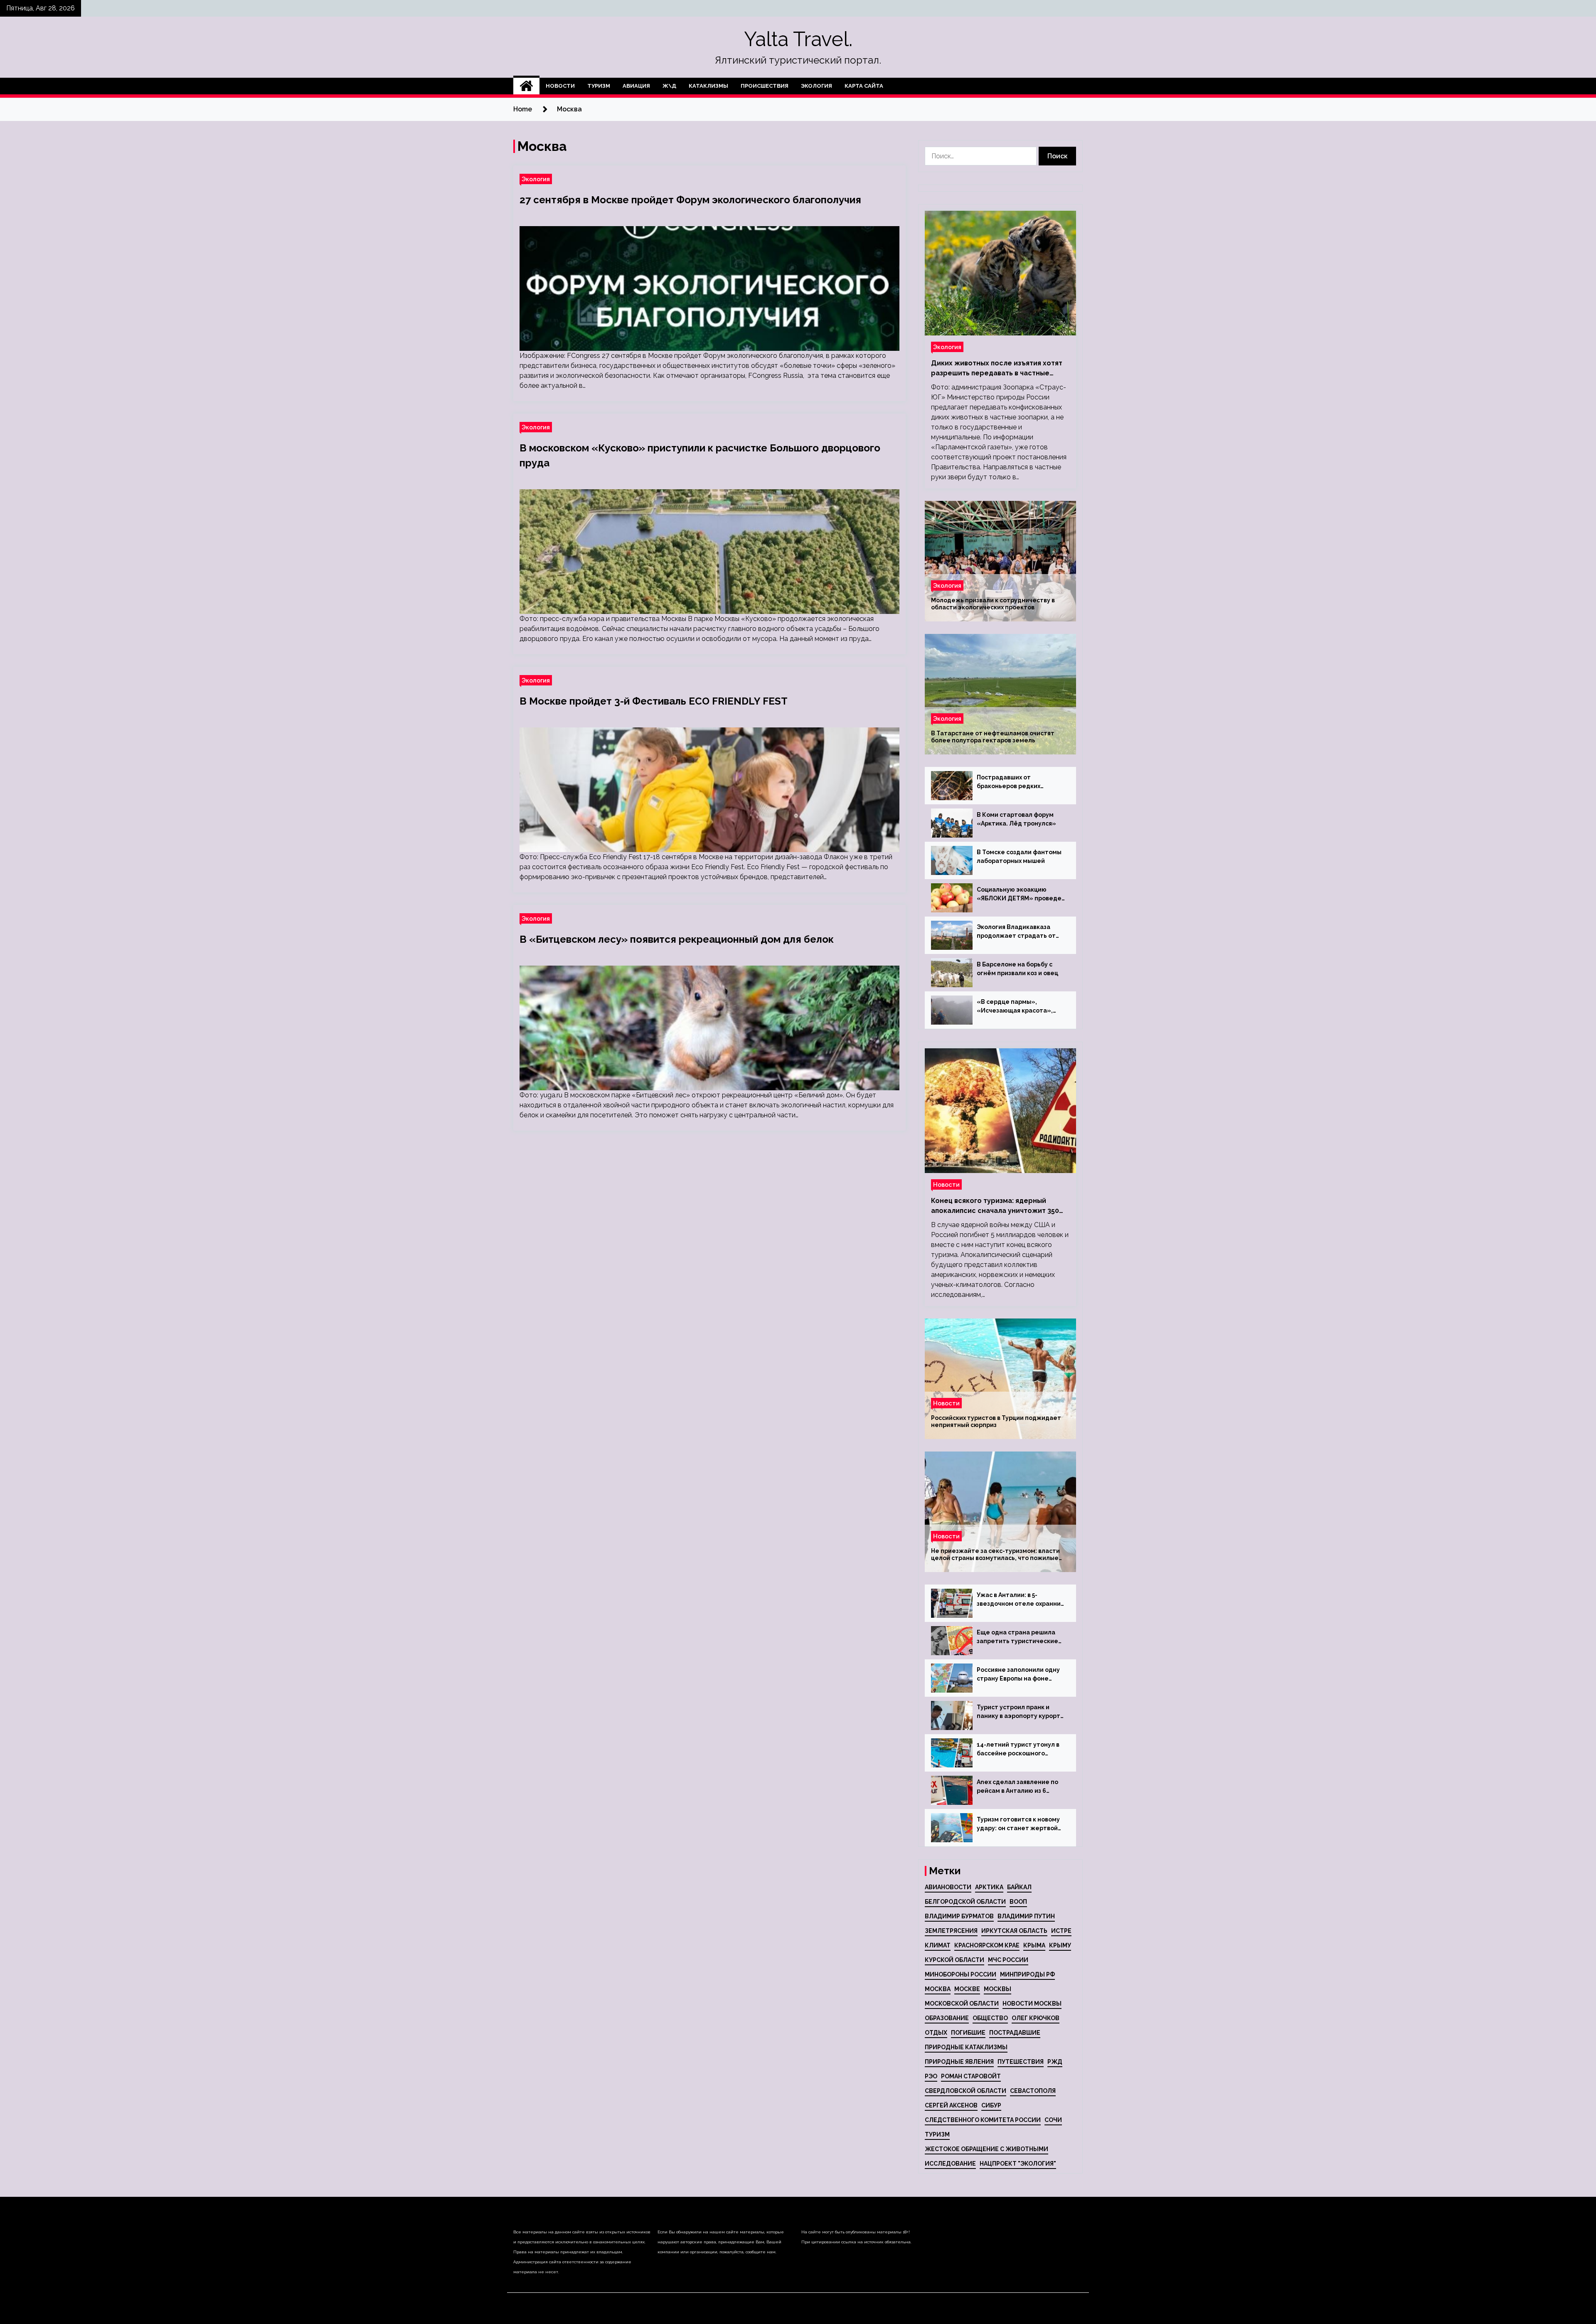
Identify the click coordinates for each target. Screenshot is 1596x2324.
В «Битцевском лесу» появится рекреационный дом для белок (677, 939)
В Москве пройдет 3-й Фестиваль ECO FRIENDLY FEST (654, 701)
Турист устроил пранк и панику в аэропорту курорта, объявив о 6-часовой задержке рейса (1021, 1712)
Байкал (1019, 1887)
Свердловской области (965, 2091)
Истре (1061, 1931)
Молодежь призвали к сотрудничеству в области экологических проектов (993, 604)
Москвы (997, 1989)
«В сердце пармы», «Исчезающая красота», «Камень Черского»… (1015, 1007)
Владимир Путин (1026, 1916)
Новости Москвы (1032, 2004)
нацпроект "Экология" (1018, 2164)
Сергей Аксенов (951, 2105)
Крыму (1060, 1945)
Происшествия (765, 86)
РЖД (1055, 2062)
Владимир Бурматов (959, 1916)
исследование (950, 2164)
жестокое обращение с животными (986, 2149)
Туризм (599, 86)
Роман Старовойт (971, 2076)
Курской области (954, 1960)
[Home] (526, 86)
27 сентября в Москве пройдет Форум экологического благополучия (690, 200)
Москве (967, 1989)
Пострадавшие (1015, 2033)
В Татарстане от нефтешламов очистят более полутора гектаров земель (993, 737)
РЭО (931, 2076)
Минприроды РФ (1027, 1974)
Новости (560, 86)
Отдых (936, 2033)
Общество (990, 2018)
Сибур (991, 2105)
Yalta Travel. (798, 39)
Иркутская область (1014, 1931)
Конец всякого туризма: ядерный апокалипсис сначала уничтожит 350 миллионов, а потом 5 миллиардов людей (995, 1206)
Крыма (1034, 1945)
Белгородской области (965, 1902)
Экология (816, 86)
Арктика (989, 1887)
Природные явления (959, 2062)
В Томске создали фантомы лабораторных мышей (1019, 856)
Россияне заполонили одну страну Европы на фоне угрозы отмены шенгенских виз (1019, 1675)
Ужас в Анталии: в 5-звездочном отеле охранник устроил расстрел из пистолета (1020, 1600)
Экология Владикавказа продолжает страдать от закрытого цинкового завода (1021, 932)
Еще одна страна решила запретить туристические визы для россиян (1017, 1637)
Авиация (636, 86)
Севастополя (1033, 2091)
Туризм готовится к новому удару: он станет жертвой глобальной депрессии (1018, 1824)
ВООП (1018, 1902)
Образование (947, 2018)
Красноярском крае (987, 1945)
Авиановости (948, 1887)
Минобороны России (961, 1974)
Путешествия (1021, 2062)
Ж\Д (669, 86)
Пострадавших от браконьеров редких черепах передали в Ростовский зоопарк (1009, 782)
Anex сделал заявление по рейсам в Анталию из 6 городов (1017, 1787)
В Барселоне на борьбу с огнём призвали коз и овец (1017, 969)
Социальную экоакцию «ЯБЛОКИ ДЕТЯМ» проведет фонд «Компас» (1021, 895)
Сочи (1053, 2120)
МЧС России (1008, 1960)
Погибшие (968, 2033)
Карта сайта (864, 86)
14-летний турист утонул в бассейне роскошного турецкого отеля (1018, 1750)
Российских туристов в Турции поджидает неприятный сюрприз (996, 1421)
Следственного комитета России (983, 2120)
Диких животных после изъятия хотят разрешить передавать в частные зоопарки (997, 369)
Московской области (962, 2004)
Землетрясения (951, 1931)
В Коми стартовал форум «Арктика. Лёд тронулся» (1016, 819)
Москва (938, 1989)
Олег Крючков (1036, 2018)
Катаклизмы (708, 86)
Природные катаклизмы (966, 2047)
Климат (938, 1945)
